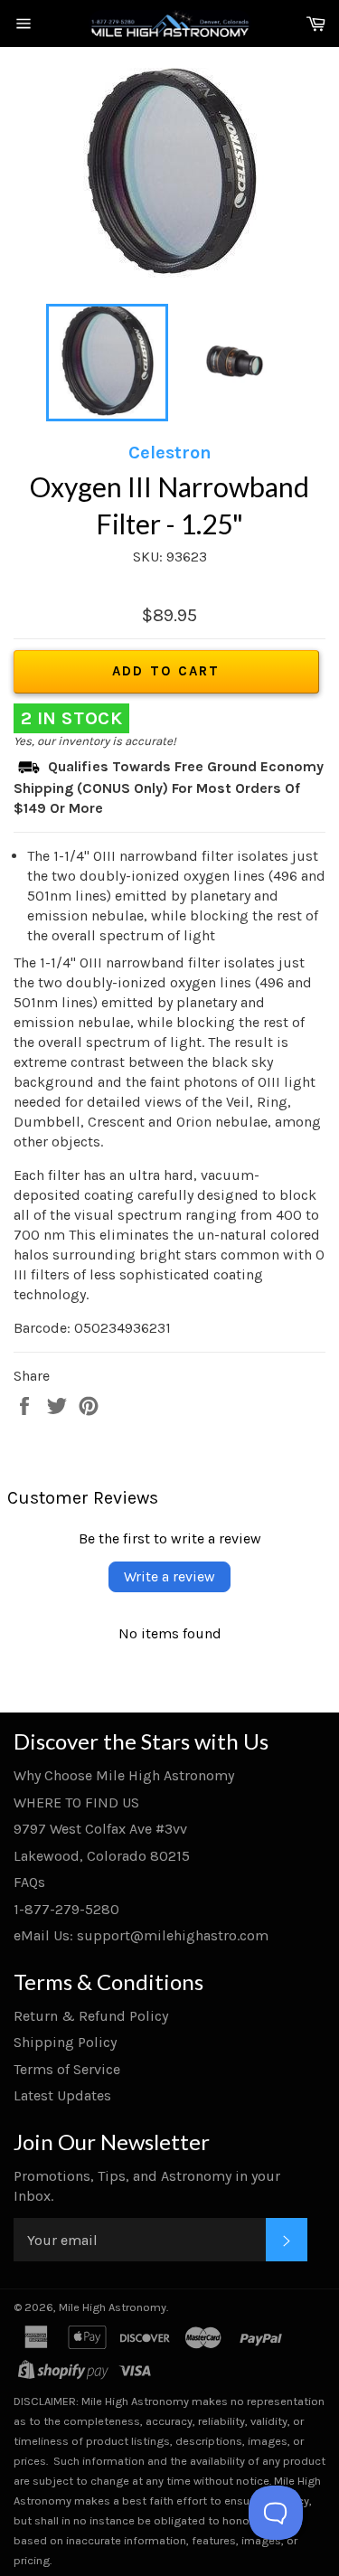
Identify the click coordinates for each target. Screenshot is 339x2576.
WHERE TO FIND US (76, 1802)
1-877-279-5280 (66, 1909)
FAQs (29, 1882)
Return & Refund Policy (91, 2016)
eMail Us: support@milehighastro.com (141, 1935)
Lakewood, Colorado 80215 (102, 1856)
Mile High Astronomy (113, 2307)
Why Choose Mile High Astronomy (124, 1775)
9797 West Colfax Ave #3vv (100, 1829)
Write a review (169, 1576)
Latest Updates (62, 2095)
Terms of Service (67, 2069)
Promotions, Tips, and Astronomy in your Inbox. (147, 2186)
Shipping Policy (65, 2042)
